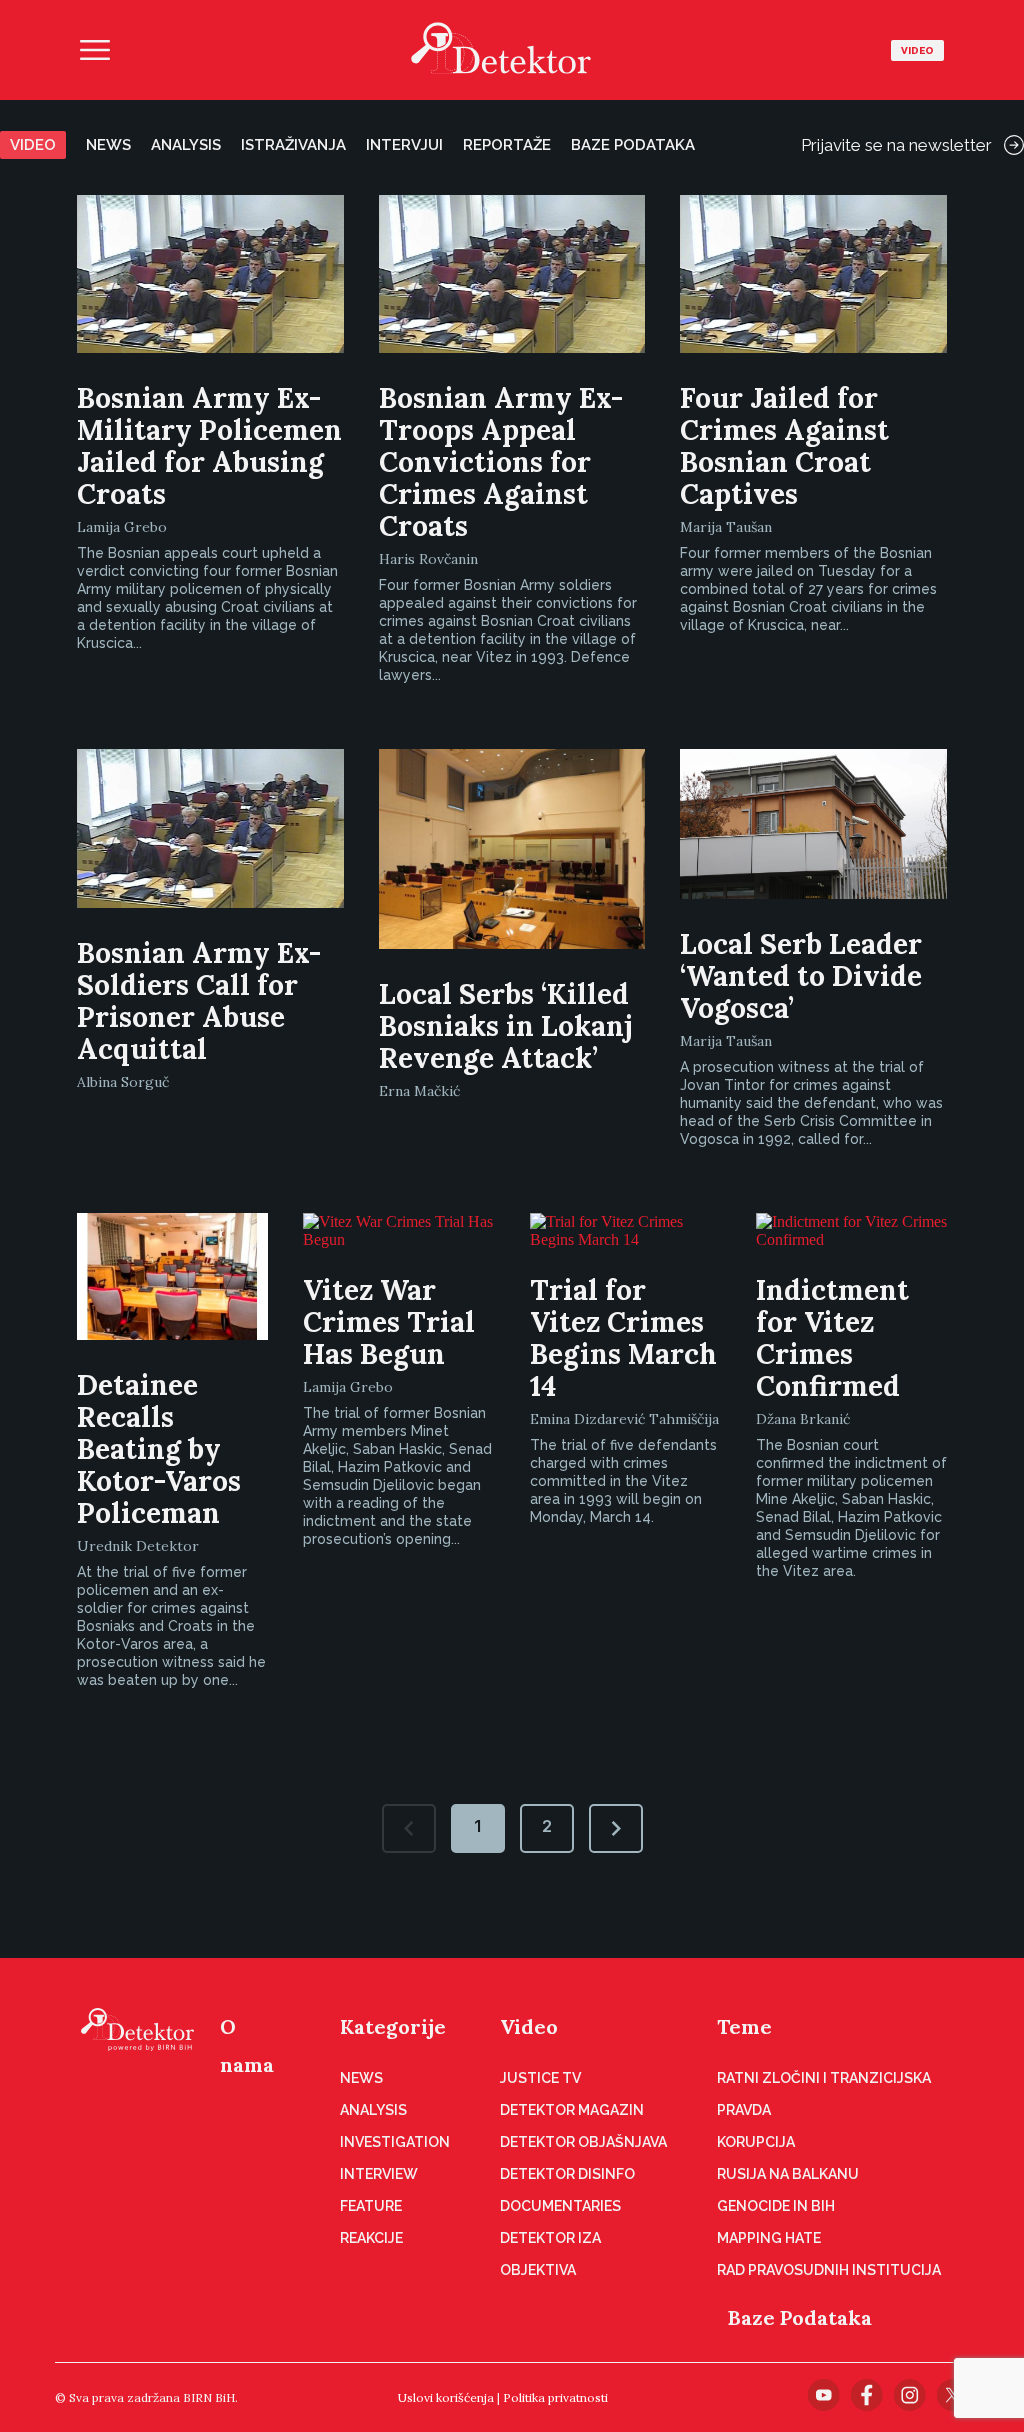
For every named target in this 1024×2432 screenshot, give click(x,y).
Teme (744, 2026)
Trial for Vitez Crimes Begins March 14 (623, 1338)
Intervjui (404, 145)
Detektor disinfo (567, 2174)
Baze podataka (633, 145)
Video (917, 50)
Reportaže (507, 145)
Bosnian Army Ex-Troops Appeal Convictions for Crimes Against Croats (501, 462)
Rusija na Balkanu (788, 2174)
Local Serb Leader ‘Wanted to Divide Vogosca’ (801, 976)
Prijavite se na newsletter (896, 145)
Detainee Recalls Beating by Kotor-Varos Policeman (159, 1449)
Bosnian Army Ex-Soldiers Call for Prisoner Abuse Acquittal (199, 1001)
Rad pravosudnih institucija (829, 2270)
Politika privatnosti (555, 2397)
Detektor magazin (572, 2110)
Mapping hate (769, 2238)
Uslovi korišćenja (446, 2397)
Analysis (186, 145)
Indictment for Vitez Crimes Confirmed (832, 1338)
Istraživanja (293, 145)
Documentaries (560, 2206)
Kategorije (393, 2026)
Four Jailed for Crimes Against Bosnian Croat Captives (784, 446)
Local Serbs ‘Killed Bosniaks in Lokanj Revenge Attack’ (506, 1026)
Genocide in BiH (776, 2206)
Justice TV (540, 2078)
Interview (379, 2174)
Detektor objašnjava (583, 2142)
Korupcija (756, 2142)
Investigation (395, 2142)
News (108, 145)
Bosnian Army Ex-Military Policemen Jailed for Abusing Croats (209, 446)
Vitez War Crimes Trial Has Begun (389, 1322)
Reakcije (371, 2238)
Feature (371, 2206)
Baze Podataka (800, 2317)
